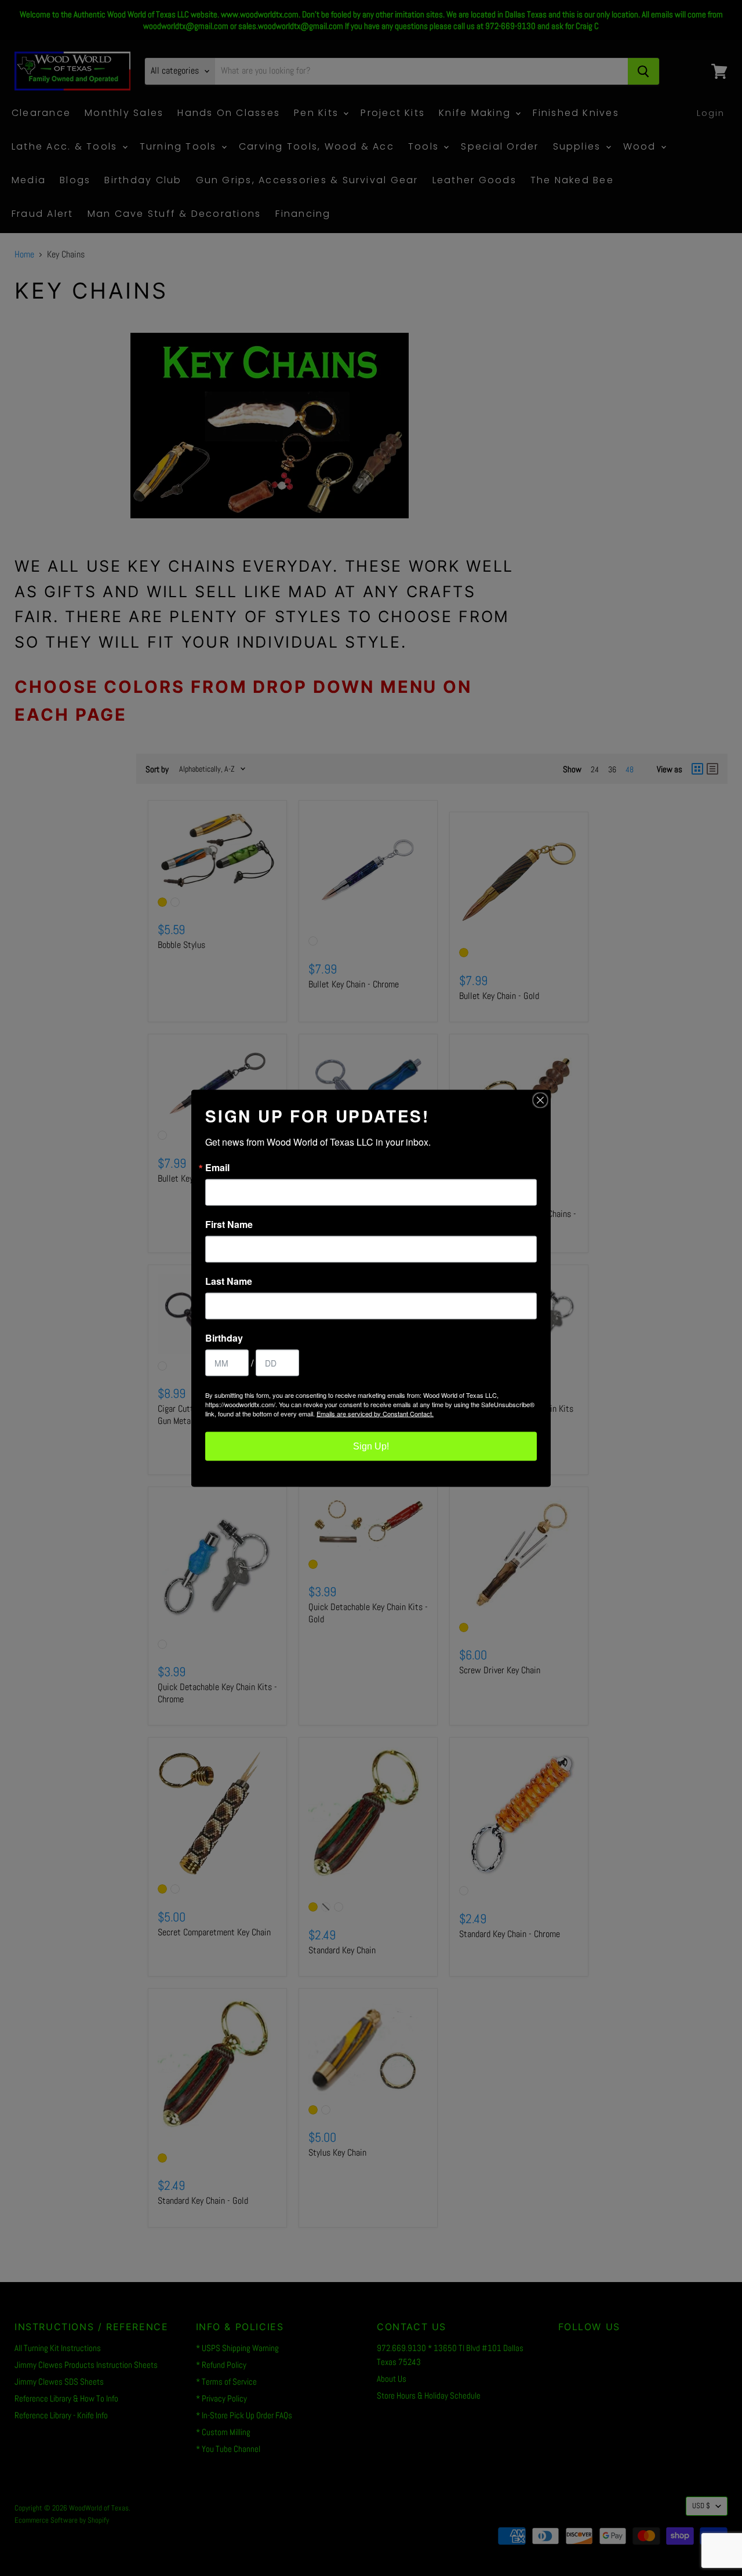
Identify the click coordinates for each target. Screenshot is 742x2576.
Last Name (229, 1281)
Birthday (224, 1338)
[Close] (540, 1100)
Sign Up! (371, 1446)
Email (217, 1167)
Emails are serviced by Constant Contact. (375, 1413)
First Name (229, 1224)
